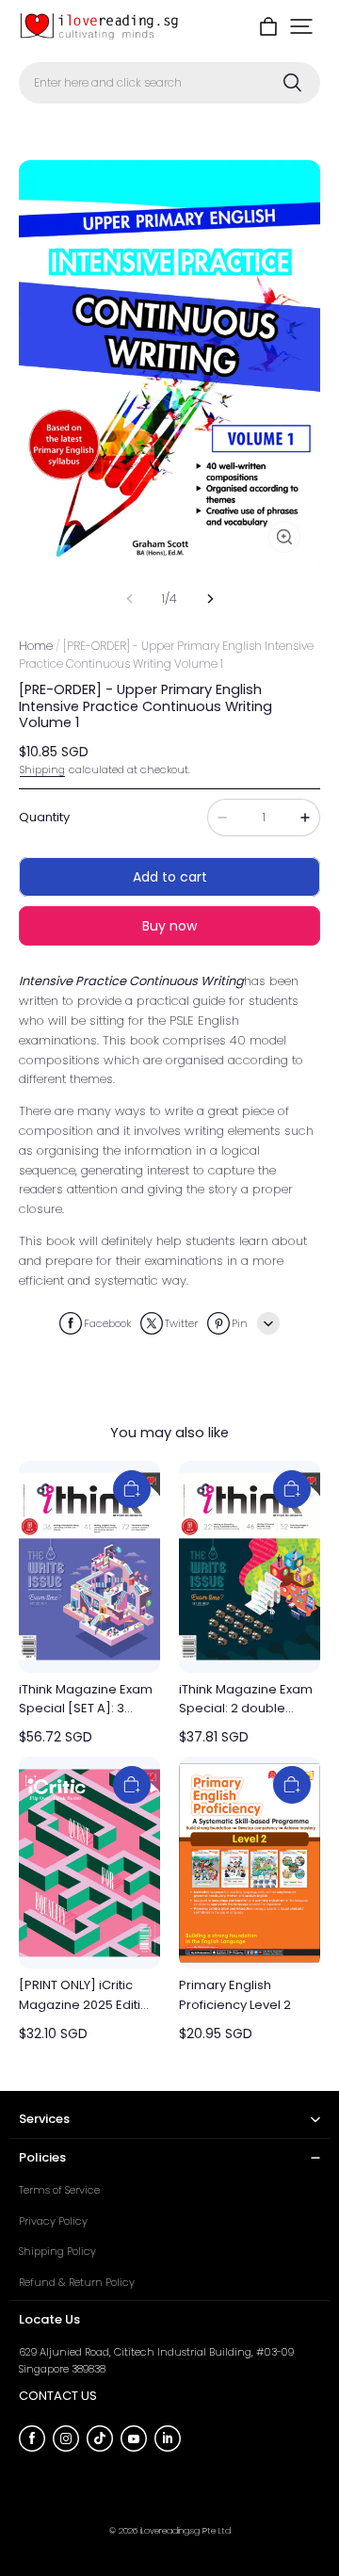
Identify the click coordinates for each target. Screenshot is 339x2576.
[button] (301, 26)
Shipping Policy (57, 2251)
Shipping (42, 770)
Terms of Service (59, 2190)
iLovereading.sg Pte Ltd (186, 2530)
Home (36, 646)
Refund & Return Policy (77, 2282)
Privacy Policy (53, 2221)
